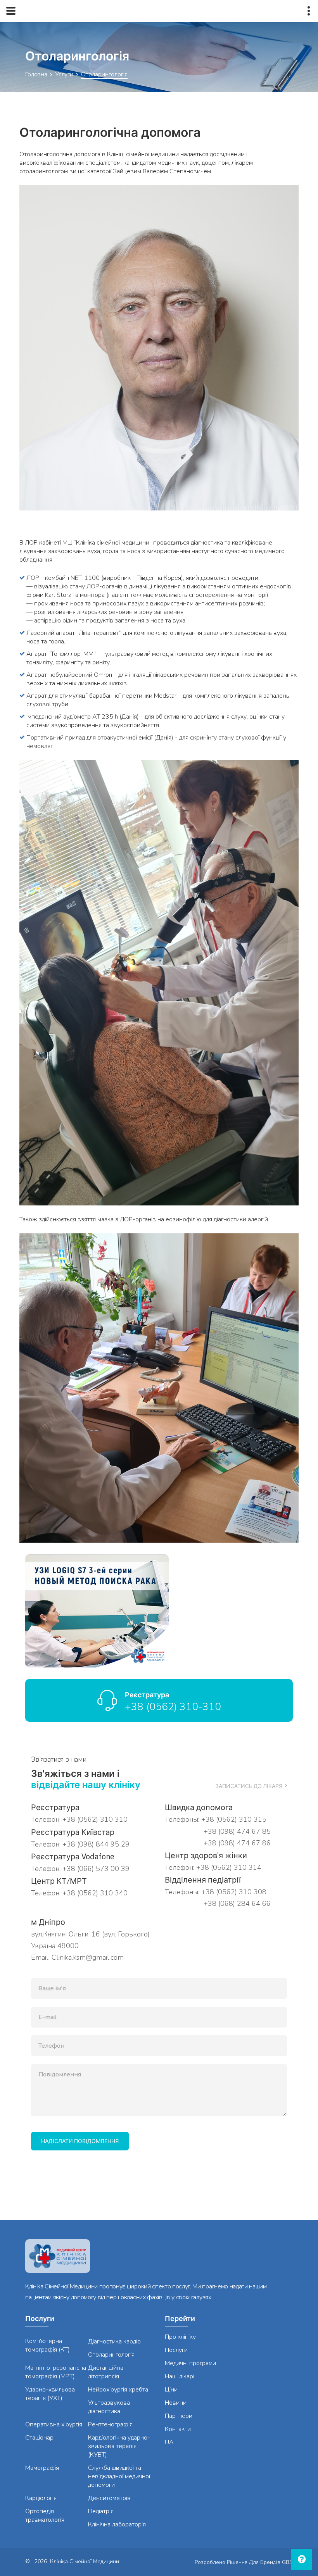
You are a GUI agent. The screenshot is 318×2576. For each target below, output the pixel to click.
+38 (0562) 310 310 (95, 1819)
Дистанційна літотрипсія (106, 2372)
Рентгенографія (110, 2424)
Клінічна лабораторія (117, 2524)
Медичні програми (190, 2363)
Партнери (179, 2416)
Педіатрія (101, 2511)
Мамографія (42, 2468)
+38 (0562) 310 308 (234, 1892)
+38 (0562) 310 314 (229, 1867)
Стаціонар (39, 2438)
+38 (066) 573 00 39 (96, 1869)
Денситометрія (109, 2498)
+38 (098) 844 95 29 (96, 1844)
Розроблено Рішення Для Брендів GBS (244, 2562)
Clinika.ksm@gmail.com (88, 1957)
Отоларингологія (111, 2355)
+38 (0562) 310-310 (173, 1707)
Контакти (178, 2429)
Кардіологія (41, 2498)
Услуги (64, 74)
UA (169, 2442)
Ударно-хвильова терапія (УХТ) (50, 2394)
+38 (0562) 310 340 (95, 1893)
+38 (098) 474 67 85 (236, 1831)
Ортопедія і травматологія (45, 2516)
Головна (36, 74)
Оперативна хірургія (54, 2424)
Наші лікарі (180, 2376)
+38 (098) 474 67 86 (236, 1843)
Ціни (171, 2390)
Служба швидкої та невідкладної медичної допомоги (119, 2476)
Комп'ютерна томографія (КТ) (48, 2345)
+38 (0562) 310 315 (234, 1819)
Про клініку (180, 2337)
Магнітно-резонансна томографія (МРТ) (56, 2372)
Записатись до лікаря (249, 1786)
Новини (176, 2403)
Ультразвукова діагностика (109, 2407)
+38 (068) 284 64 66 (236, 1904)
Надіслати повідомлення (80, 2141)
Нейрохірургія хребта (118, 2390)
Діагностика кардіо (114, 2342)
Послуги (176, 2350)
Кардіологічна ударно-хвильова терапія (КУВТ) (119, 2446)
